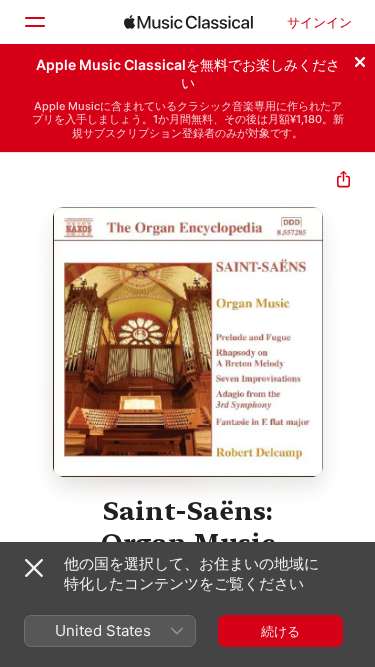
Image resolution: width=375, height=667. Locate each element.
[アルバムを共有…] (343, 181)
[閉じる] (360, 59)
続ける (280, 631)
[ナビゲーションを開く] (34, 22)
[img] (188, 22)
